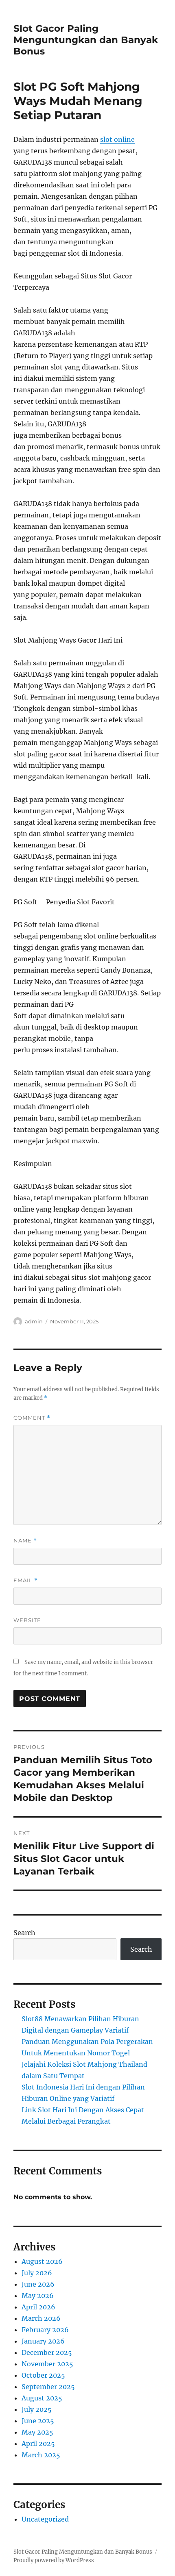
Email (26, 1580)
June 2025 (38, 2421)
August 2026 (42, 2261)
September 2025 (48, 2387)
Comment (32, 1418)
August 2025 (42, 2398)
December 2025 (47, 2352)
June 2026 (38, 2284)
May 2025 (37, 2432)
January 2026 (43, 2341)
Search (24, 1933)
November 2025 (47, 2364)
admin (34, 1321)
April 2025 (38, 2444)
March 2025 (41, 2455)
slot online (117, 139)
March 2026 (41, 2318)
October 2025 (43, 2375)
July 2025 (37, 2409)
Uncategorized (45, 2519)
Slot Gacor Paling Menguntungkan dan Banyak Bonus (86, 40)
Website (27, 1620)
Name (25, 1541)
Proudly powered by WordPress (54, 2560)
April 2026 (38, 2307)
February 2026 (45, 2330)
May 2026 (38, 2296)
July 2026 (37, 2273)
